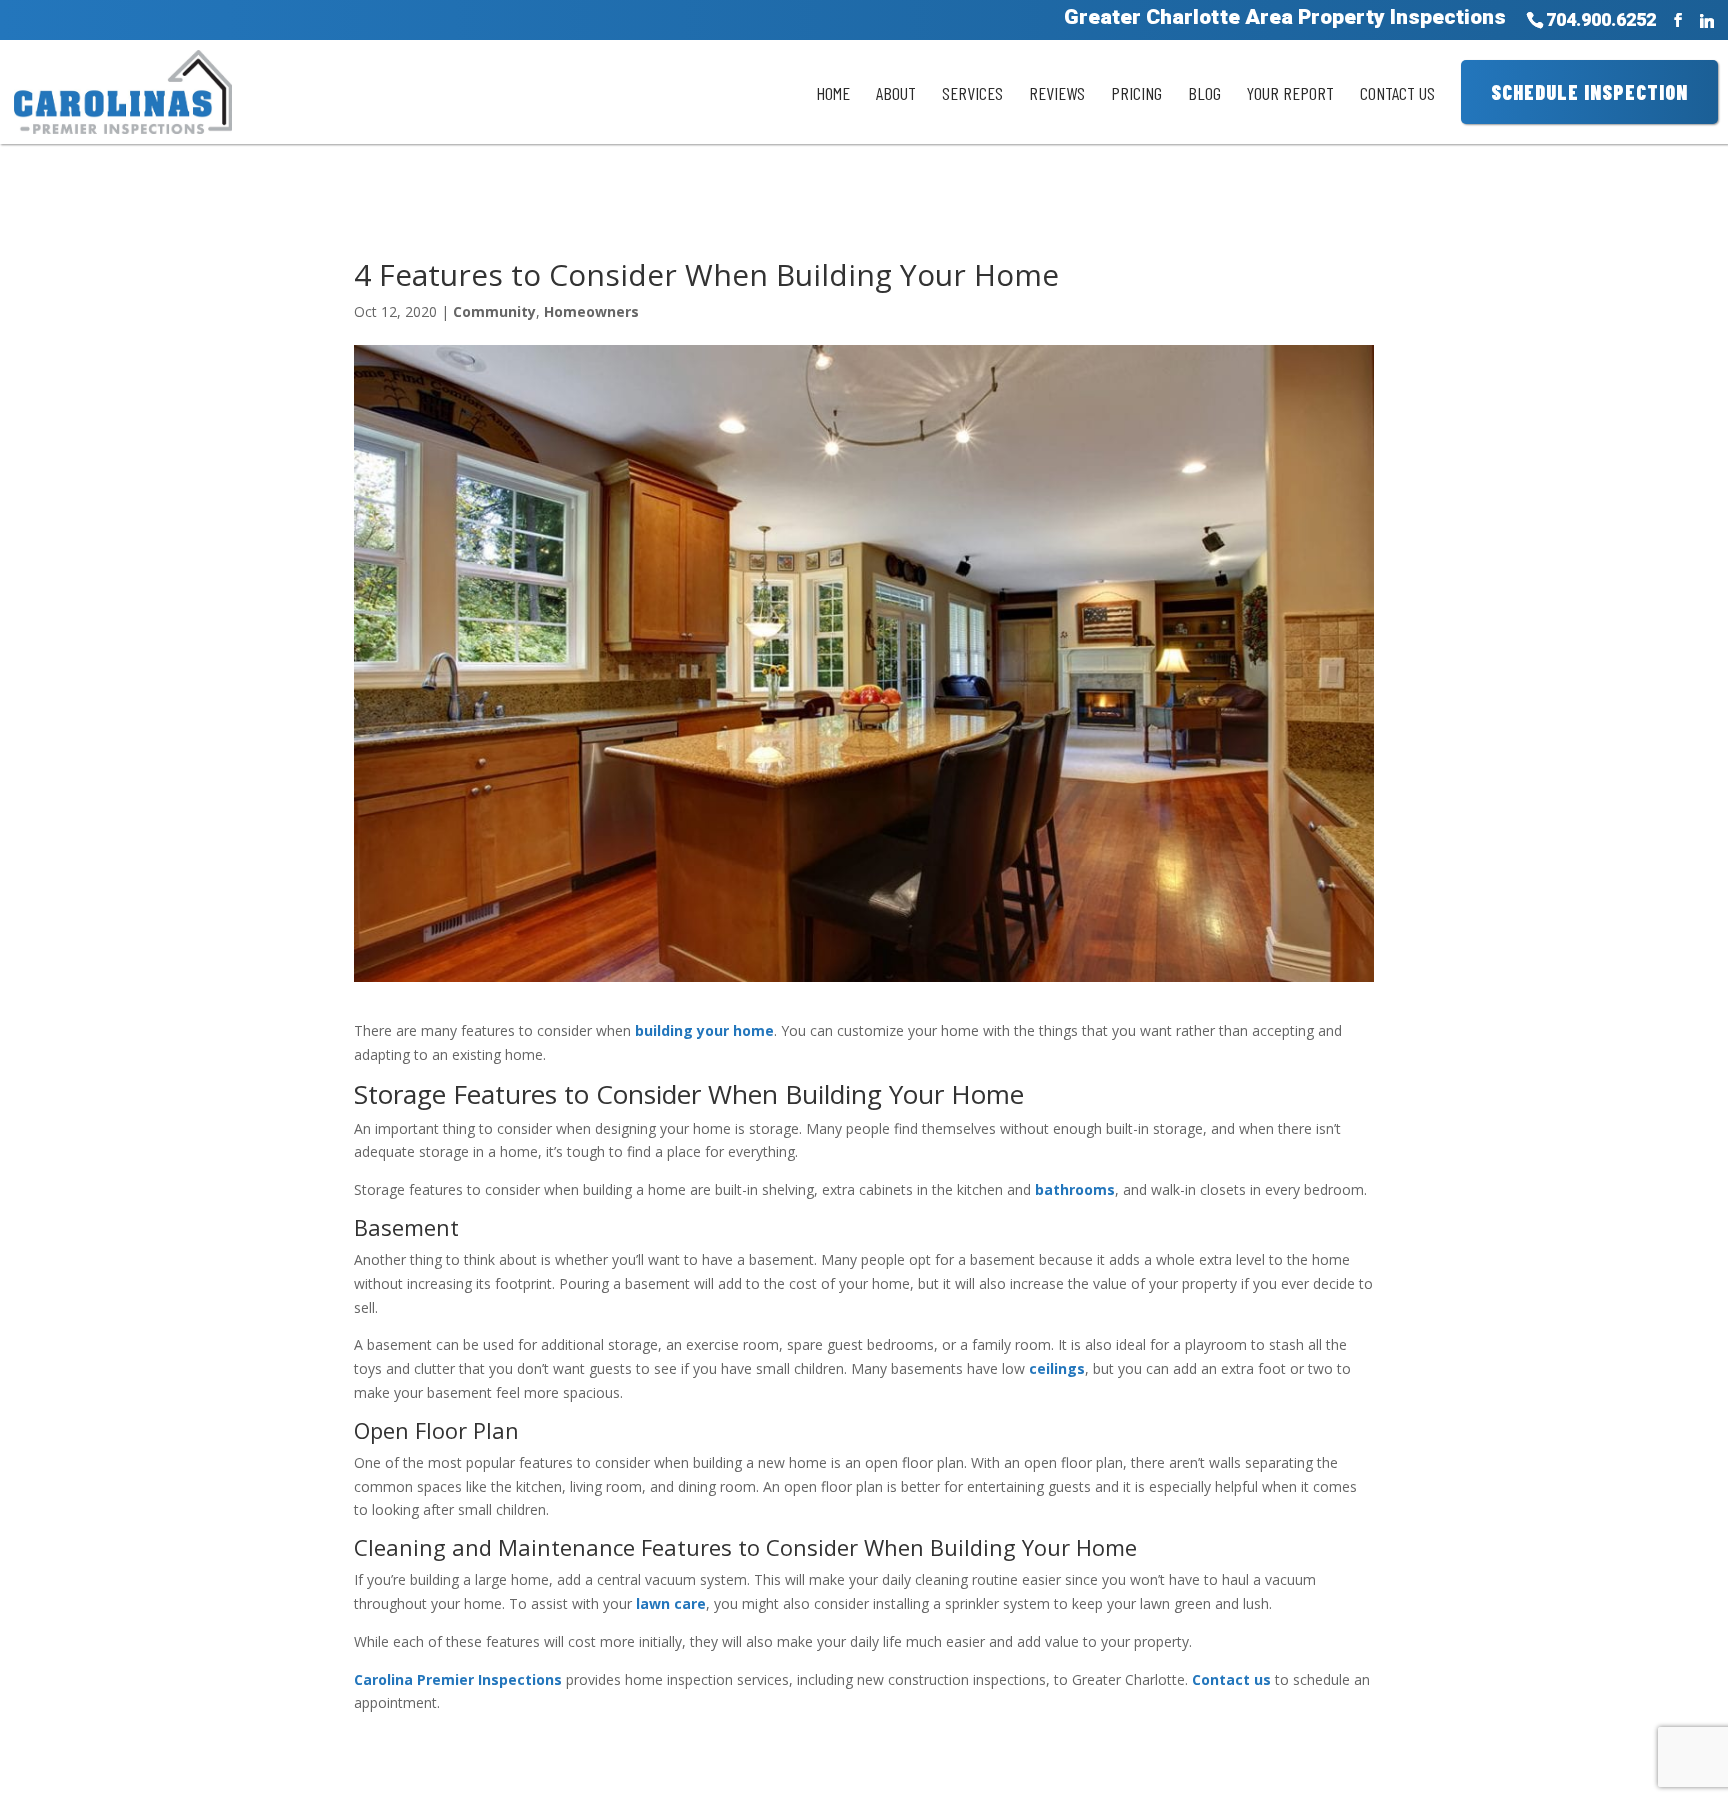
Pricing (1136, 93)
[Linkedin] (1707, 21)
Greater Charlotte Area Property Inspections (1285, 22)
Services (972, 93)
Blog (1204, 93)
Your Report (1290, 93)
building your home (704, 1030)
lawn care (671, 1603)
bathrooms (1075, 1189)
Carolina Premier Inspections (458, 1679)
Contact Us (1397, 93)
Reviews (1057, 93)
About (896, 93)
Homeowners (591, 311)
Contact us (1231, 1679)
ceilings (1057, 1368)
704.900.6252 (1601, 20)
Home (833, 93)
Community (494, 311)
